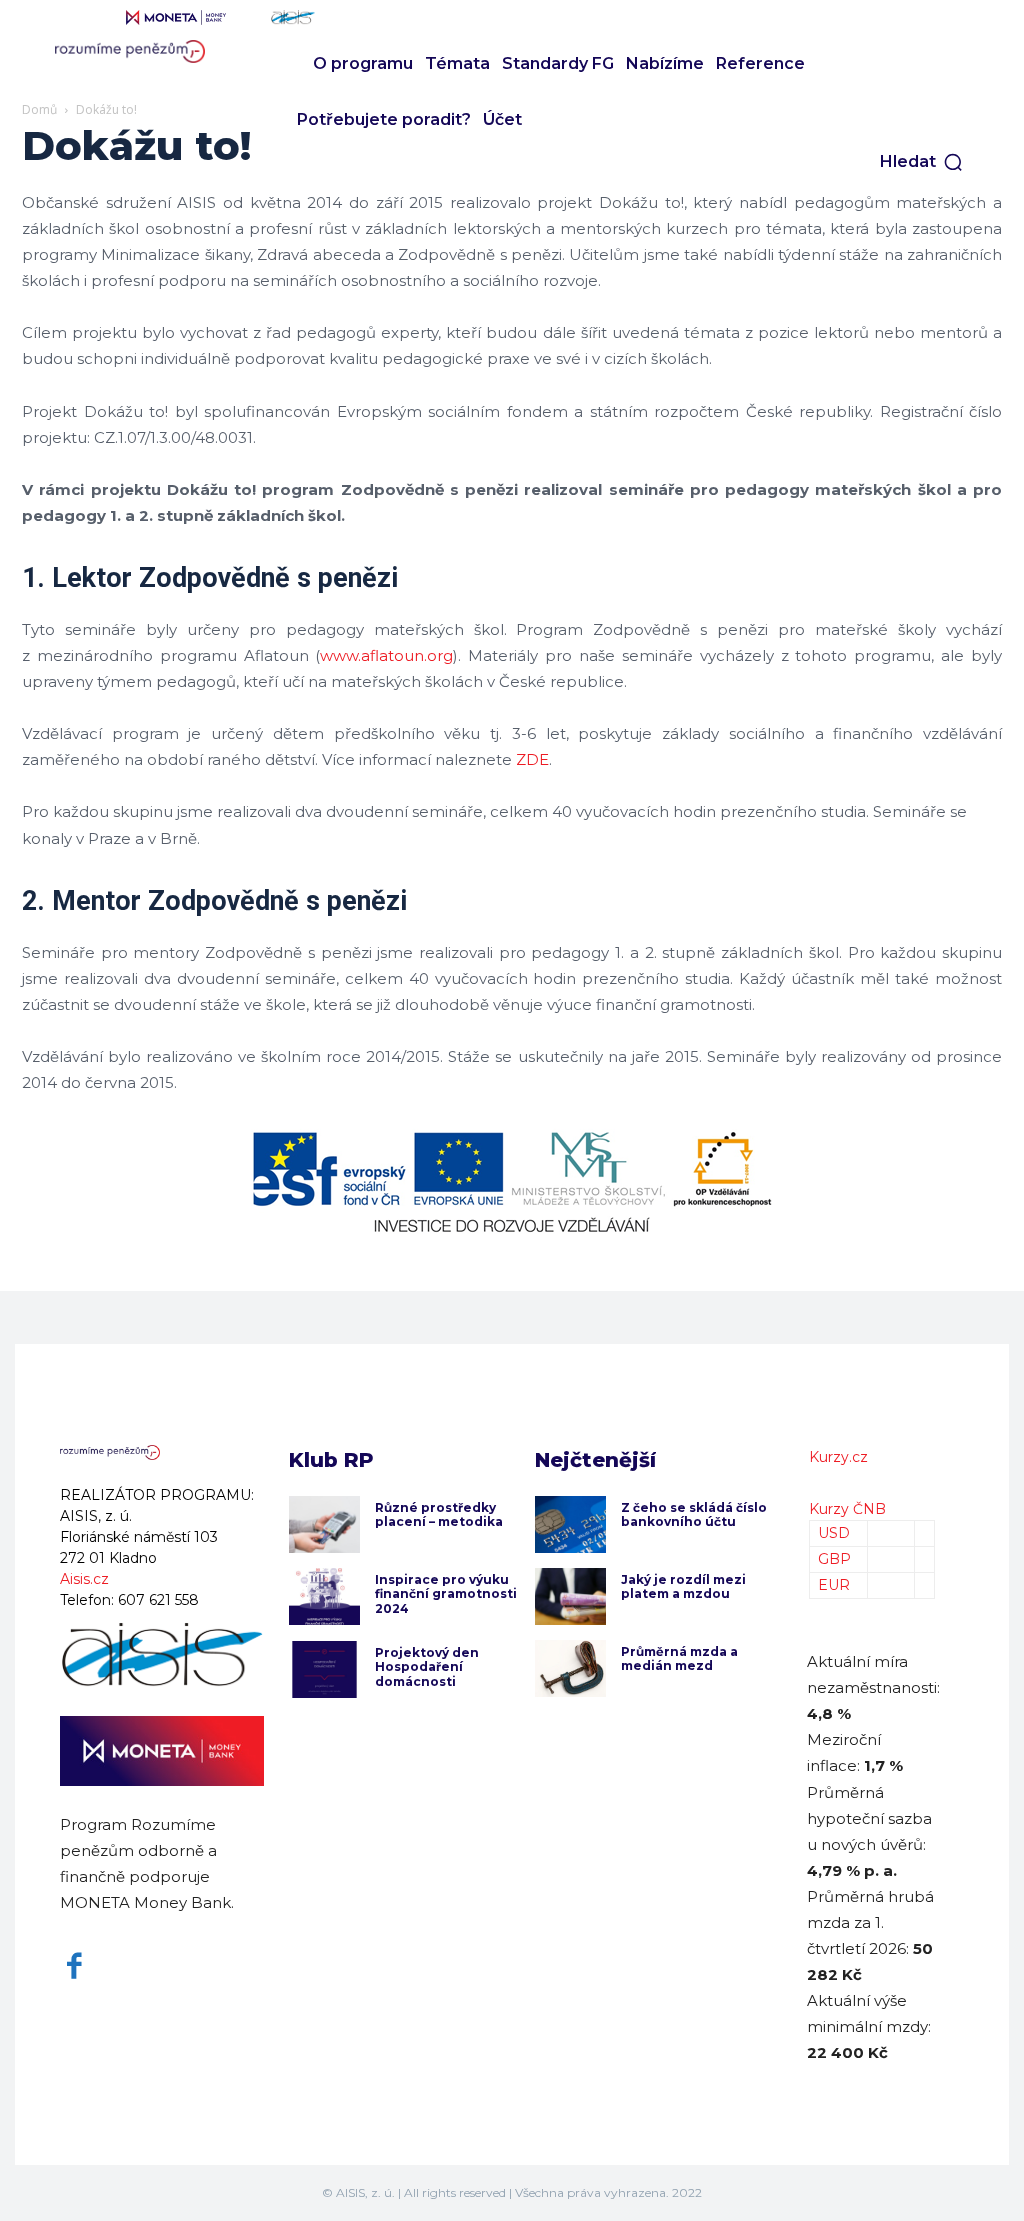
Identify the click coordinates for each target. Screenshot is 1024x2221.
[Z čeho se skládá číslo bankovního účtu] (570, 1524)
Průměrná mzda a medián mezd (679, 1658)
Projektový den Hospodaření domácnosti (427, 1667)
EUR (834, 1585)
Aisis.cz (84, 1579)
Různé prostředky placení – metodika (439, 1514)
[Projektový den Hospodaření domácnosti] (324, 1669)
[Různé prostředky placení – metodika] (324, 1524)
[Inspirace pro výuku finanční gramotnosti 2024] (324, 1596)
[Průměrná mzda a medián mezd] (570, 1668)
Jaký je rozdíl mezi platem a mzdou (683, 1586)
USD (834, 1533)
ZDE (532, 759)
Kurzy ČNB (847, 1509)
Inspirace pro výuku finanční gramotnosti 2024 (446, 1594)
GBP (834, 1559)
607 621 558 (158, 1600)
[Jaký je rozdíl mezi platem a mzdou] (570, 1596)
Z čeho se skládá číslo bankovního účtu (694, 1514)
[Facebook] (74, 1966)
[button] (922, 162)
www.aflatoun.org (386, 655)
